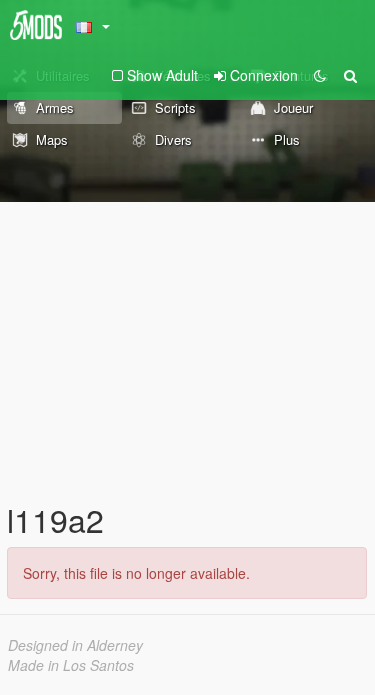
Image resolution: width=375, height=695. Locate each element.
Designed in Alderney (75, 645)
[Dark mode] (320, 75)
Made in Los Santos (71, 665)
